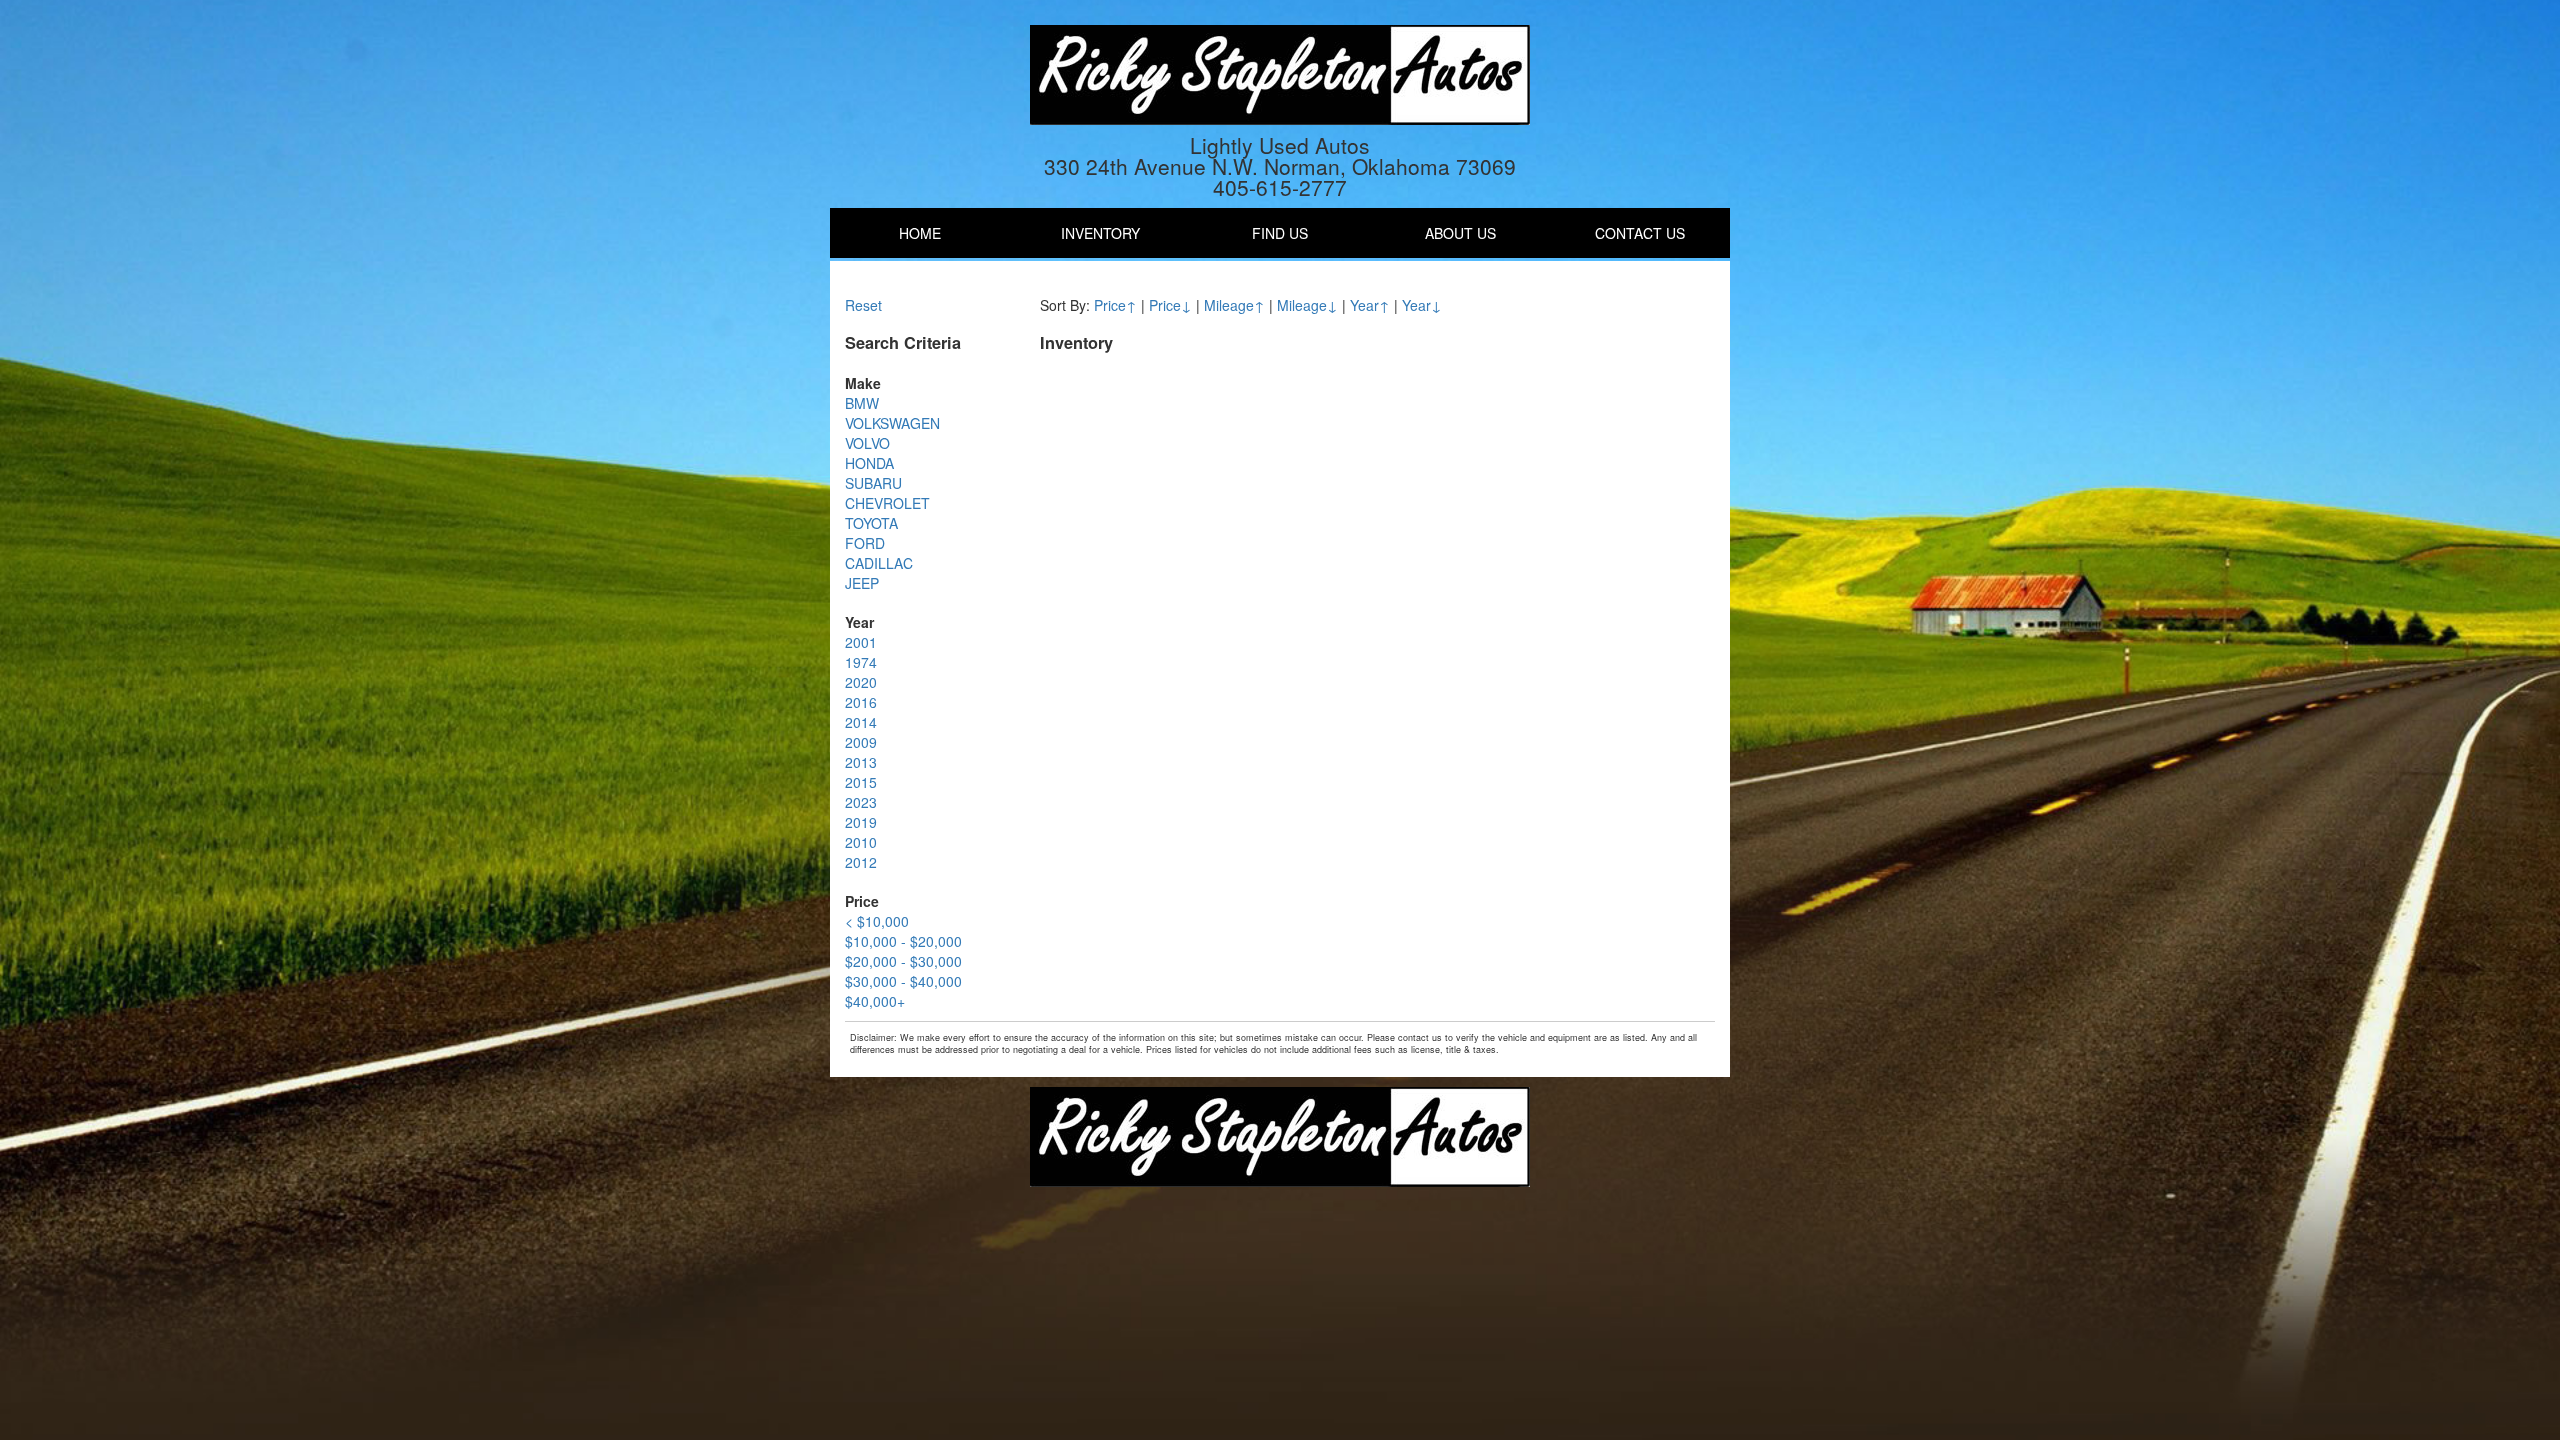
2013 (861, 762)
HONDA (869, 463)
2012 (861, 862)
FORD (865, 543)
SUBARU (873, 483)
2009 (861, 742)
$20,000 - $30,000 (903, 961)
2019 (861, 822)
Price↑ (1115, 305)
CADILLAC (879, 563)
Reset (863, 305)
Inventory (1100, 233)
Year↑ (1370, 305)
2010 (861, 842)
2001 (861, 642)
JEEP (862, 583)
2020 (861, 682)
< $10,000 (877, 921)
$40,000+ (875, 1001)
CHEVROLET (887, 503)
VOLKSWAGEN (892, 423)
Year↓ (1422, 305)
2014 (861, 722)
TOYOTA (871, 523)
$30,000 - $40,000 (903, 981)
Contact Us (1640, 233)
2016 (861, 702)
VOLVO (867, 443)
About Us (1460, 233)
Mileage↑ (1234, 305)
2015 (861, 782)
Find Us (1280, 233)
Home (920, 233)
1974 (861, 662)
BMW (862, 403)
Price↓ (1170, 305)
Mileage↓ (1307, 305)
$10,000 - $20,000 (903, 941)
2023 (861, 802)
